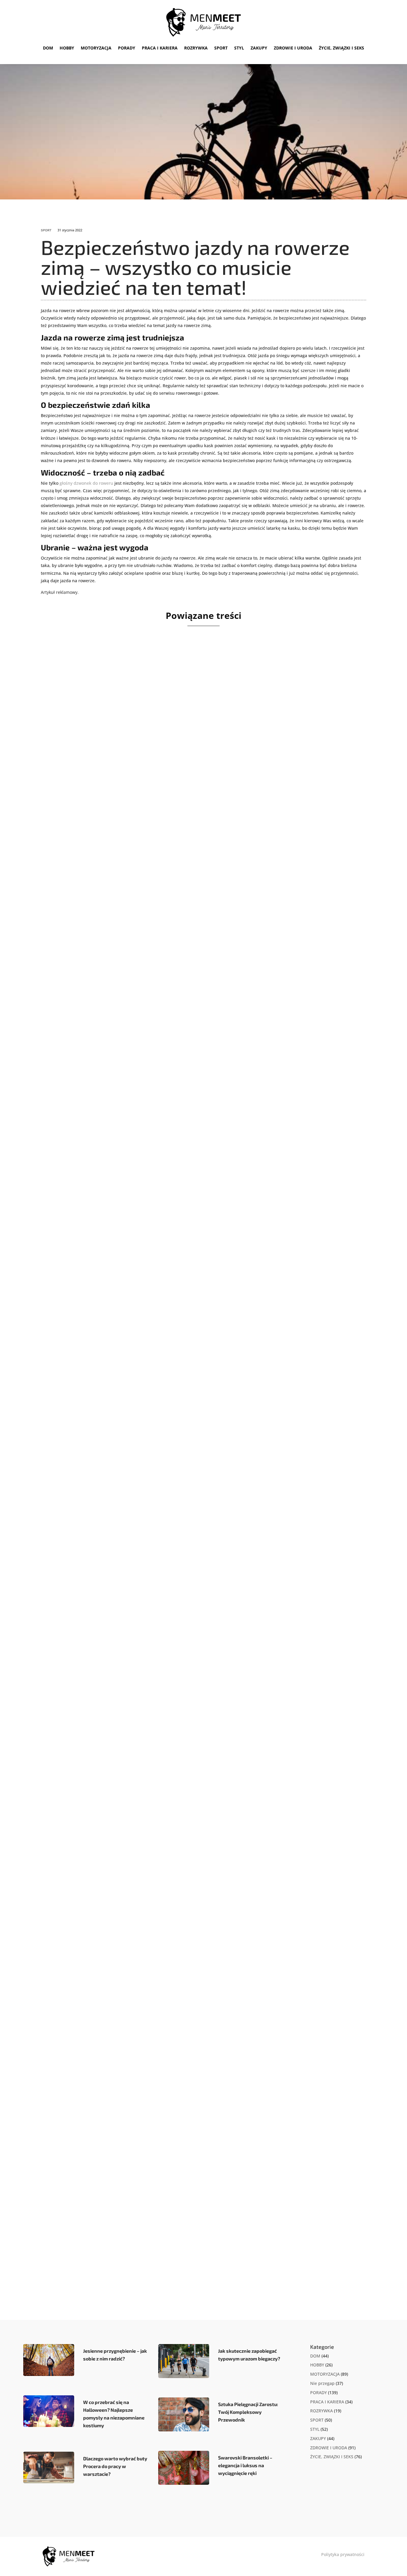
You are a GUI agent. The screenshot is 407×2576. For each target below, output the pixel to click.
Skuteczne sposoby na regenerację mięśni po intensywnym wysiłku (152, 2234)
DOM (48, 48)
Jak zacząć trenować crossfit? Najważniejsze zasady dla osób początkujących (169, 1398)
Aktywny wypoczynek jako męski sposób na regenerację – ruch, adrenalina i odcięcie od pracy (192, 1123)
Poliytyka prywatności (343, 2554)
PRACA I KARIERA (160, 48)
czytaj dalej (62, 881)
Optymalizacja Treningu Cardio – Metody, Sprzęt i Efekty (134, 1958)
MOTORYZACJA (96, 48)
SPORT (221, 48)
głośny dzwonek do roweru (86, 483)
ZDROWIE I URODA (293, 48)
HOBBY (67, 48)
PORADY (127, 48)
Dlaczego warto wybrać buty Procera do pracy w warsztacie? (115, 2466)
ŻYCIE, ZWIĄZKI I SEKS (341, 48)
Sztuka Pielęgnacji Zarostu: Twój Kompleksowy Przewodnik (248, 2412)
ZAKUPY (259, 48)
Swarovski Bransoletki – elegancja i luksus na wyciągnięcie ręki (245, 2465)
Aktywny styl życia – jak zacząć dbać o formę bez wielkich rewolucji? (154, 847)
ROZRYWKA (196, 48)
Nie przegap (322, 2383)
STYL (239, 48)
